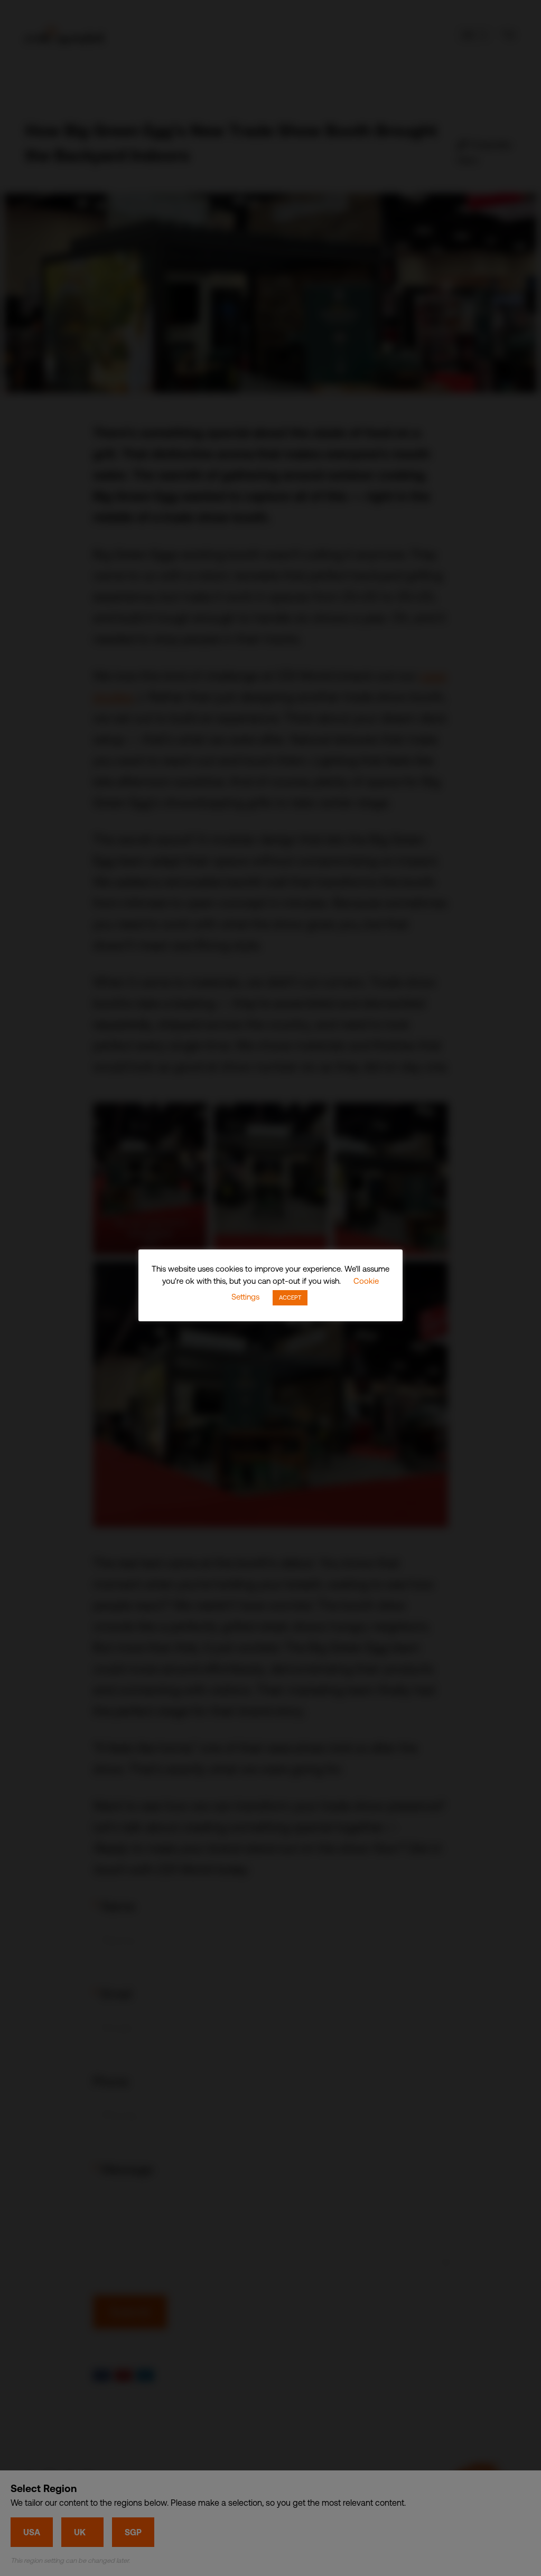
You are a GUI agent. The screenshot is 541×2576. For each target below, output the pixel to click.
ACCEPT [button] (290, 1298)
